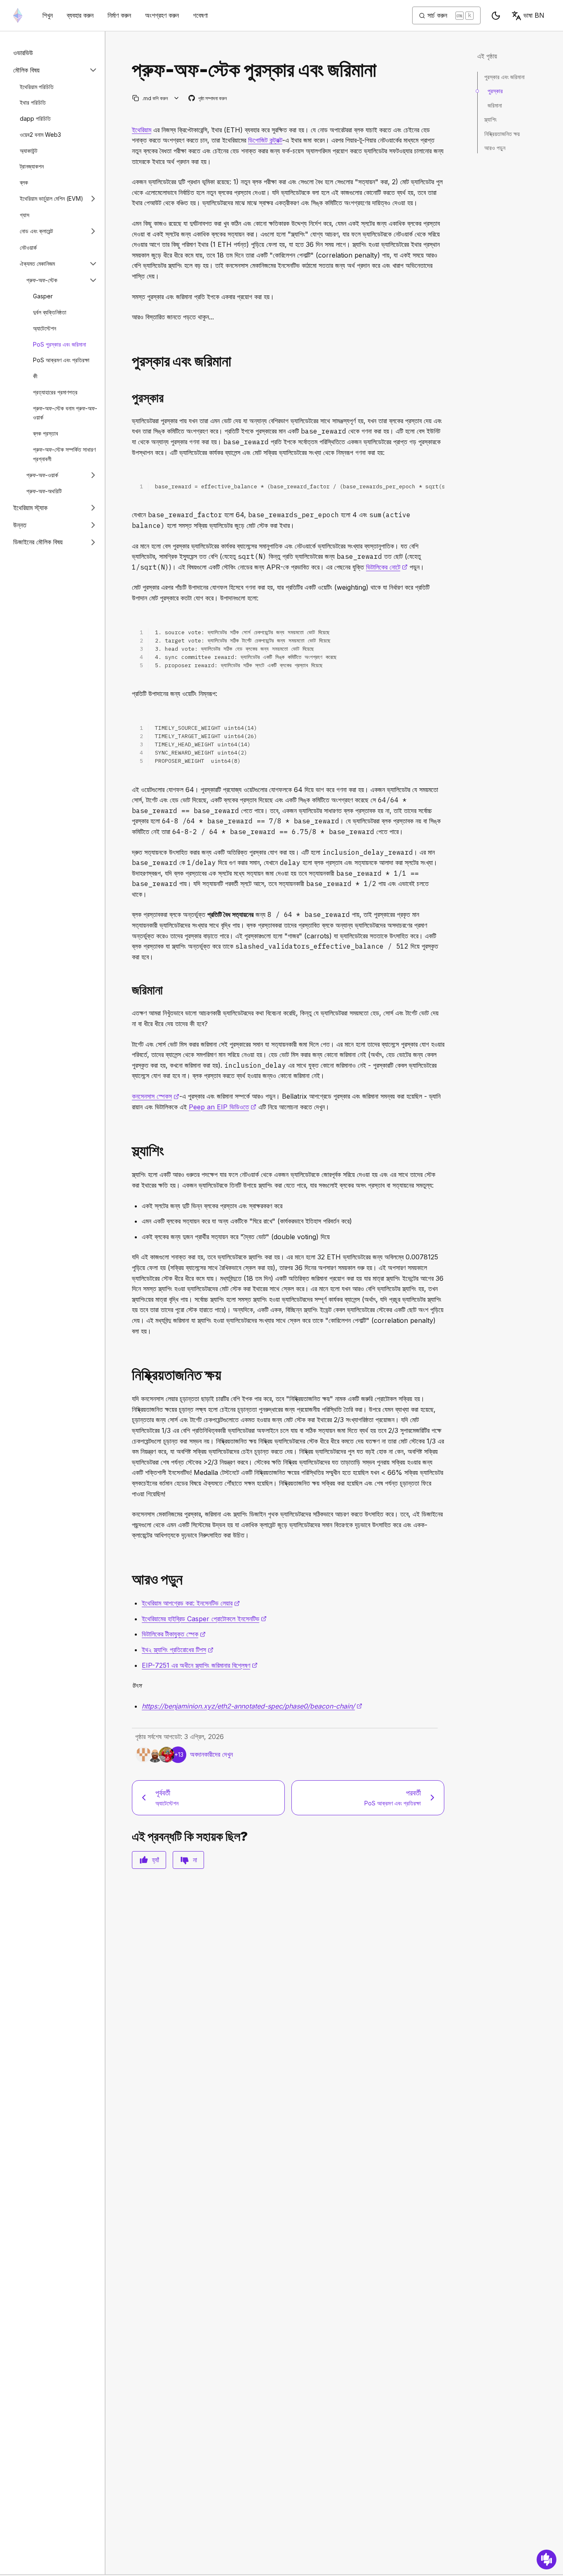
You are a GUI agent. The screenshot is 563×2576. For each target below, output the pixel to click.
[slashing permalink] (129, 1151)
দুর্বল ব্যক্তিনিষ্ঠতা (50, 312)
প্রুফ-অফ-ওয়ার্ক (42, 475)
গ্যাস (25, 214)
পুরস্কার (495, 91)
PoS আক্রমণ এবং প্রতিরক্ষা (61, 360)
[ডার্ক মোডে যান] (496, 16)
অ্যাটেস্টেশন (45, 328)
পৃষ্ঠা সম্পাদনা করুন (208, 99)
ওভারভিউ (23, 53)
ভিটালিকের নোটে (387, 567)
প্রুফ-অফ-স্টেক (42, 280)
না (195, 1860)
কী (35, 376)
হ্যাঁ (156, 1860)
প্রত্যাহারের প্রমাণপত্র (55, 392)
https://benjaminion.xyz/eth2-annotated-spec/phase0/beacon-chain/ (252, 1706)
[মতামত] (547, 2560)
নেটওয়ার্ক (28, 247)
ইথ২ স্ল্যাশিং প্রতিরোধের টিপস (178, 1650)
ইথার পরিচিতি (33, 102)
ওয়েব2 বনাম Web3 (40, 134)
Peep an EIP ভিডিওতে (223, 1107)
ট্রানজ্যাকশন (32, 166)
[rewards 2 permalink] (129, 398)
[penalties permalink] (129, 990)
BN (534, 15)
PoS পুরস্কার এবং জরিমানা (60, 344)
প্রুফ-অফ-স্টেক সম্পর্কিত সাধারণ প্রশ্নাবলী (64, 454)
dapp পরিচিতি (35, 118)
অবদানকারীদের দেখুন (211, 1754)
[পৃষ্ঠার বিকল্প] (177, 98)
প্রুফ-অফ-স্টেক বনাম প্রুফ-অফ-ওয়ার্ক (65, 413)
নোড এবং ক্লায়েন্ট (36, 231)
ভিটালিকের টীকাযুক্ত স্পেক (174, 1634)
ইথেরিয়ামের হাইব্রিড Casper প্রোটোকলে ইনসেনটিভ (204, 1619)
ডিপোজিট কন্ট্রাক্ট (265, 140)
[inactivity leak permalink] (129, 1375)
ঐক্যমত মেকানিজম (37, 264)
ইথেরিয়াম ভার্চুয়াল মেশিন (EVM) (52, 198)
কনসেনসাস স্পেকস (156, 1096)
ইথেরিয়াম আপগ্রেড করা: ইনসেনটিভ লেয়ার (191, 1603)
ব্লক (24, 182)
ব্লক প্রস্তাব (46, 433)
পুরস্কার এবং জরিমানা (504, 77)
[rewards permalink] (129, 361)
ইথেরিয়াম (142, 130)
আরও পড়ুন (495, 148)
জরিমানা (495, 105)
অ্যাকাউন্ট (29, 150)
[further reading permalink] (129, 1579)
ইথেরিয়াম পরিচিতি (37, 86)
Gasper (43, 296)
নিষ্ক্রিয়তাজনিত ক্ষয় (502, 133)
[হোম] (18, 15)
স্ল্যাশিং (490, 119)
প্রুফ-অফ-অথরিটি (44, 491)
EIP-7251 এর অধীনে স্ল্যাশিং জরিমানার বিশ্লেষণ (200, 1665)
